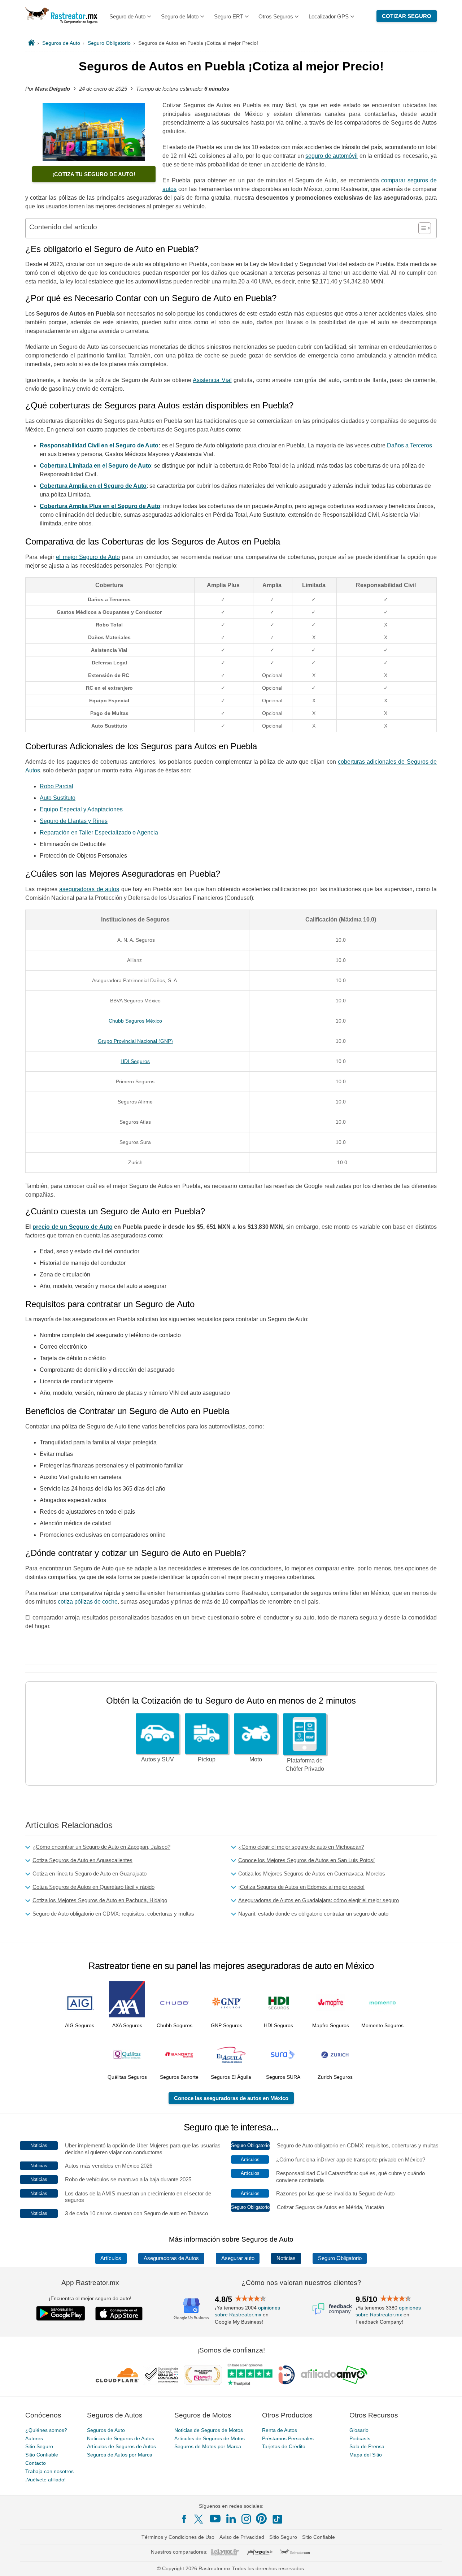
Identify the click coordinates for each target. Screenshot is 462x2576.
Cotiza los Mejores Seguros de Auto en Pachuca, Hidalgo (100, 1900)
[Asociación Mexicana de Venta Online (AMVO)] (334, 2375)
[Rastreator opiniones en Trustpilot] (250, 2375)
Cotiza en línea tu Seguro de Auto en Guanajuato (90, 1874)
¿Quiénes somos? (46, 2430)
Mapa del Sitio (366, 2455)
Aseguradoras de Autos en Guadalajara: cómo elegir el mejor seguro (319, 1900)
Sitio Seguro (39, 2446)
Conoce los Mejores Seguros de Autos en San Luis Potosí (306, 1860)
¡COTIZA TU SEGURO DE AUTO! (94, 174)
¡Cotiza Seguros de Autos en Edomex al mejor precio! (301, 1887)
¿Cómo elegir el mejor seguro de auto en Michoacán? (301, 1847)
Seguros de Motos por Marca (208, 2446)
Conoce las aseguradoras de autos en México (231, 2098)
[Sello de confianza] (161, 2375)
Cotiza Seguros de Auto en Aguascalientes (82, 1860)
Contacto (36, 2463)
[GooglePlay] (61, 2313)
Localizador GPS (329, 16)
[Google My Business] (191, 2309)
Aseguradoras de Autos (171, 2258)
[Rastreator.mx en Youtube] (215, 2519)
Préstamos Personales (288, 2438)
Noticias (286, 2258)
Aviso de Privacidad (242, 2537)
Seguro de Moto (180, 16)
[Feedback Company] (332, 2309)
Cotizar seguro (407, 16)
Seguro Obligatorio (340, 2258)
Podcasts (360, 2438)
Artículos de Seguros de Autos (121, 2446)
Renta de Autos (280, 2430)
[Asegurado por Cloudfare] (117, 2375)
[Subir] (449, 2563)
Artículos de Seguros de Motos (210, 2438)
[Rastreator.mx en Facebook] (184, 2519)
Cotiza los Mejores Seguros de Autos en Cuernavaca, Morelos (312, 1874)
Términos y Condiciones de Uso (178, 2537)
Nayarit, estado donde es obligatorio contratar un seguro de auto (313, 1914)
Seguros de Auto (106, 2430)
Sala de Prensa (367, 2446)
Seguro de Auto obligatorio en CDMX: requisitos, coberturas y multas (113, 1914)
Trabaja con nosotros (49, 2471)
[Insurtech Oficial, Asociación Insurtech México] (287, 2375)
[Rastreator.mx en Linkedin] (231, 2519)
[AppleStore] (119, 2313)
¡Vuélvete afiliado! (45, 2480)
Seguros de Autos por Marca (120, 2455)
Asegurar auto (238, 2258)
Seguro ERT (229, 16)
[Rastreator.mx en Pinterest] (261, 2519)
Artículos (111, 2258)
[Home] (31, 43)
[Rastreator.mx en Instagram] (246, 2519)
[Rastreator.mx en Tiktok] (277, 2519)
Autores (34, 2438)
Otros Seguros (276, 16)
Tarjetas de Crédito (284, 2446)
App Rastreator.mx (90, 2283)
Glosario (359, 2430)
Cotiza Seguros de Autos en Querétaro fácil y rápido (93, 1887)
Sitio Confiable (42, 2455)
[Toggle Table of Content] (421, 228)
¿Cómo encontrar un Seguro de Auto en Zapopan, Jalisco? (101, 1847)
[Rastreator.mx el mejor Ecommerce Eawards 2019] (202, 2375)
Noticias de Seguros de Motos (209, 2430)
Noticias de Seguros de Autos (121, 2438)
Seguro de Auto (127, 16)
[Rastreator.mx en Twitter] (199, 2519)
